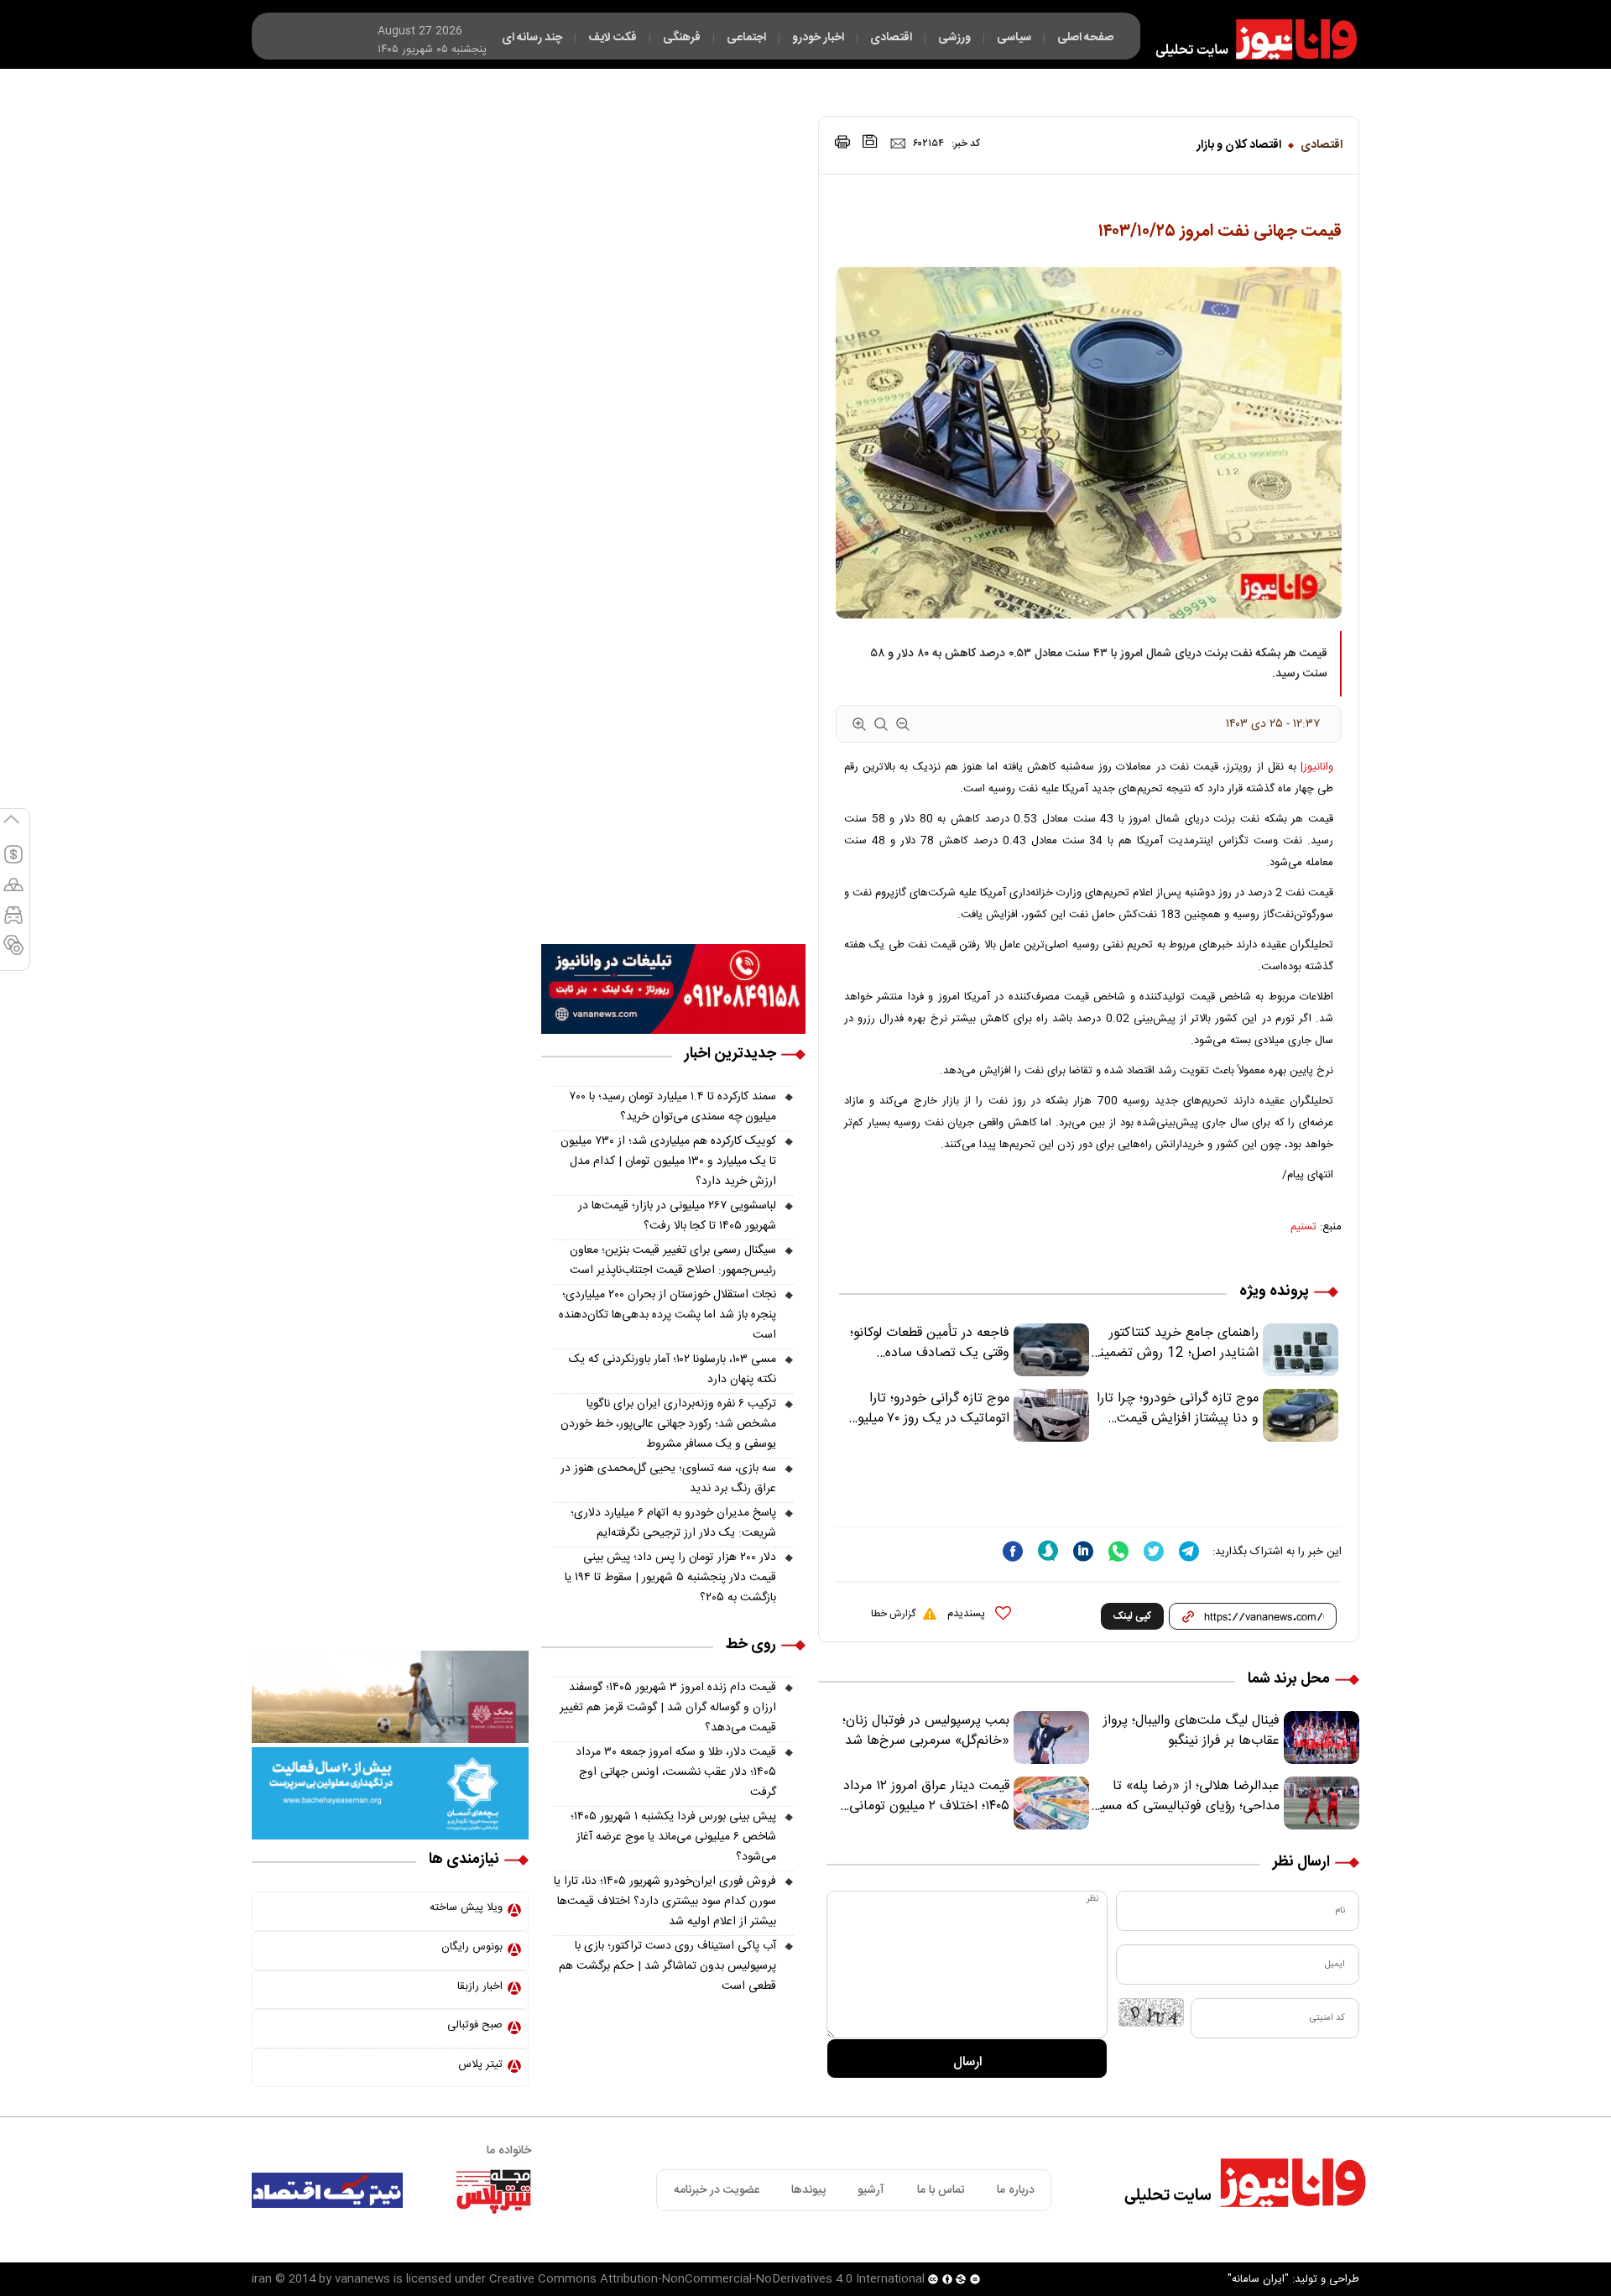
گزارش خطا (893, 1614)
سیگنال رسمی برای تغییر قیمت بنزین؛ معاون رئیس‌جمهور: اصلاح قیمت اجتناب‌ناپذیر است (673, 1260)
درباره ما (1016, 2190)
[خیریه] (390, 1794)
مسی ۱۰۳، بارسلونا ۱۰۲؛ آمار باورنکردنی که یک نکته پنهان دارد (673, 1370)
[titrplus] (493, 2190)
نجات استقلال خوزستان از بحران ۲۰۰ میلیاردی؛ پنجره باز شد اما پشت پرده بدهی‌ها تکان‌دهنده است (667, 1315)
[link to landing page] (1249, 39)
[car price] (13, 922)
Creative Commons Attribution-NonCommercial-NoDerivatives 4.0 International (707, 2279)
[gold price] (13, 892)
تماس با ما (941, 2190)
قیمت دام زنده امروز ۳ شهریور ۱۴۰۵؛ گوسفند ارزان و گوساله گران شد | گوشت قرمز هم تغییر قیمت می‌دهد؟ (668, 1708)
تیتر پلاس (480, 2064)
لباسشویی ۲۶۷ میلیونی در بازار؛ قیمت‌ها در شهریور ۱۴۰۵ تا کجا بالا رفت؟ (677, 1216)
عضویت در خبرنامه (717, 2190)
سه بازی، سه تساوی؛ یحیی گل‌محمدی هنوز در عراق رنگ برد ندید (668, 1479)
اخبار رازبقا (480, 1986)
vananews (362, 2279)
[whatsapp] (1118, 1551)
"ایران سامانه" (1258, 2279)
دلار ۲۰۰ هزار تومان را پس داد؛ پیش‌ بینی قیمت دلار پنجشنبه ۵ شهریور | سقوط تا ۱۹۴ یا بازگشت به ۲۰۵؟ (670, 1578)
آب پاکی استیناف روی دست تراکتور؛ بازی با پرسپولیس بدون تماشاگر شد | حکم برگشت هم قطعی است (667, 1966)
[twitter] (1154, 1551)
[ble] (1048, 1551)
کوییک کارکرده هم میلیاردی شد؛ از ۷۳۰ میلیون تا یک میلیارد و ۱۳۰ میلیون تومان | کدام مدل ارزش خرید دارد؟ (668, 1161)
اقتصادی (1322, 145)
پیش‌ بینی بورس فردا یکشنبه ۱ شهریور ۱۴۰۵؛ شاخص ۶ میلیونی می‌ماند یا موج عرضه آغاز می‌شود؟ (673, 1837)
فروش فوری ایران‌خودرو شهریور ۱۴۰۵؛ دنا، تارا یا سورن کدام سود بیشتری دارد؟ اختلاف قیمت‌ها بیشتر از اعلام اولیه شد (665, 1902)
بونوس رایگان (472, 1947)
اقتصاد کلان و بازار (1239, 145)
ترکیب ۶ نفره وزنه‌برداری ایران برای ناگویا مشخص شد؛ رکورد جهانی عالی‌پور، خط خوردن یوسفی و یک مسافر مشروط (668, 1424)
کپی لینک (1132, 1616)
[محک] (390, 1698)
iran (262, 2279)
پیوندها (808, 2190)
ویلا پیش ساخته (466, 1907)
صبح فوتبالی (475, 2025)
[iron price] (13, 952)
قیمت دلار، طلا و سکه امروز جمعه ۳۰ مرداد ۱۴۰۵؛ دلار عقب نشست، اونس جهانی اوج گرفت (676, 1772)
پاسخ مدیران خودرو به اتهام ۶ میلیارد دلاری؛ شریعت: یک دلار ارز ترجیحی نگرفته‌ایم (673, 1523)
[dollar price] (13, 862)
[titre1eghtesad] (327, 2190)
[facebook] (1013, 1551)
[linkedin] (1083, 1551)
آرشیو (871, 2190)
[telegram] (1189, 1551)
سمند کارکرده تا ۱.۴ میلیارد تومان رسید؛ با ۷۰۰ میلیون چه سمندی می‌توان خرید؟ (673, 1107)
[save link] (870, 141)
